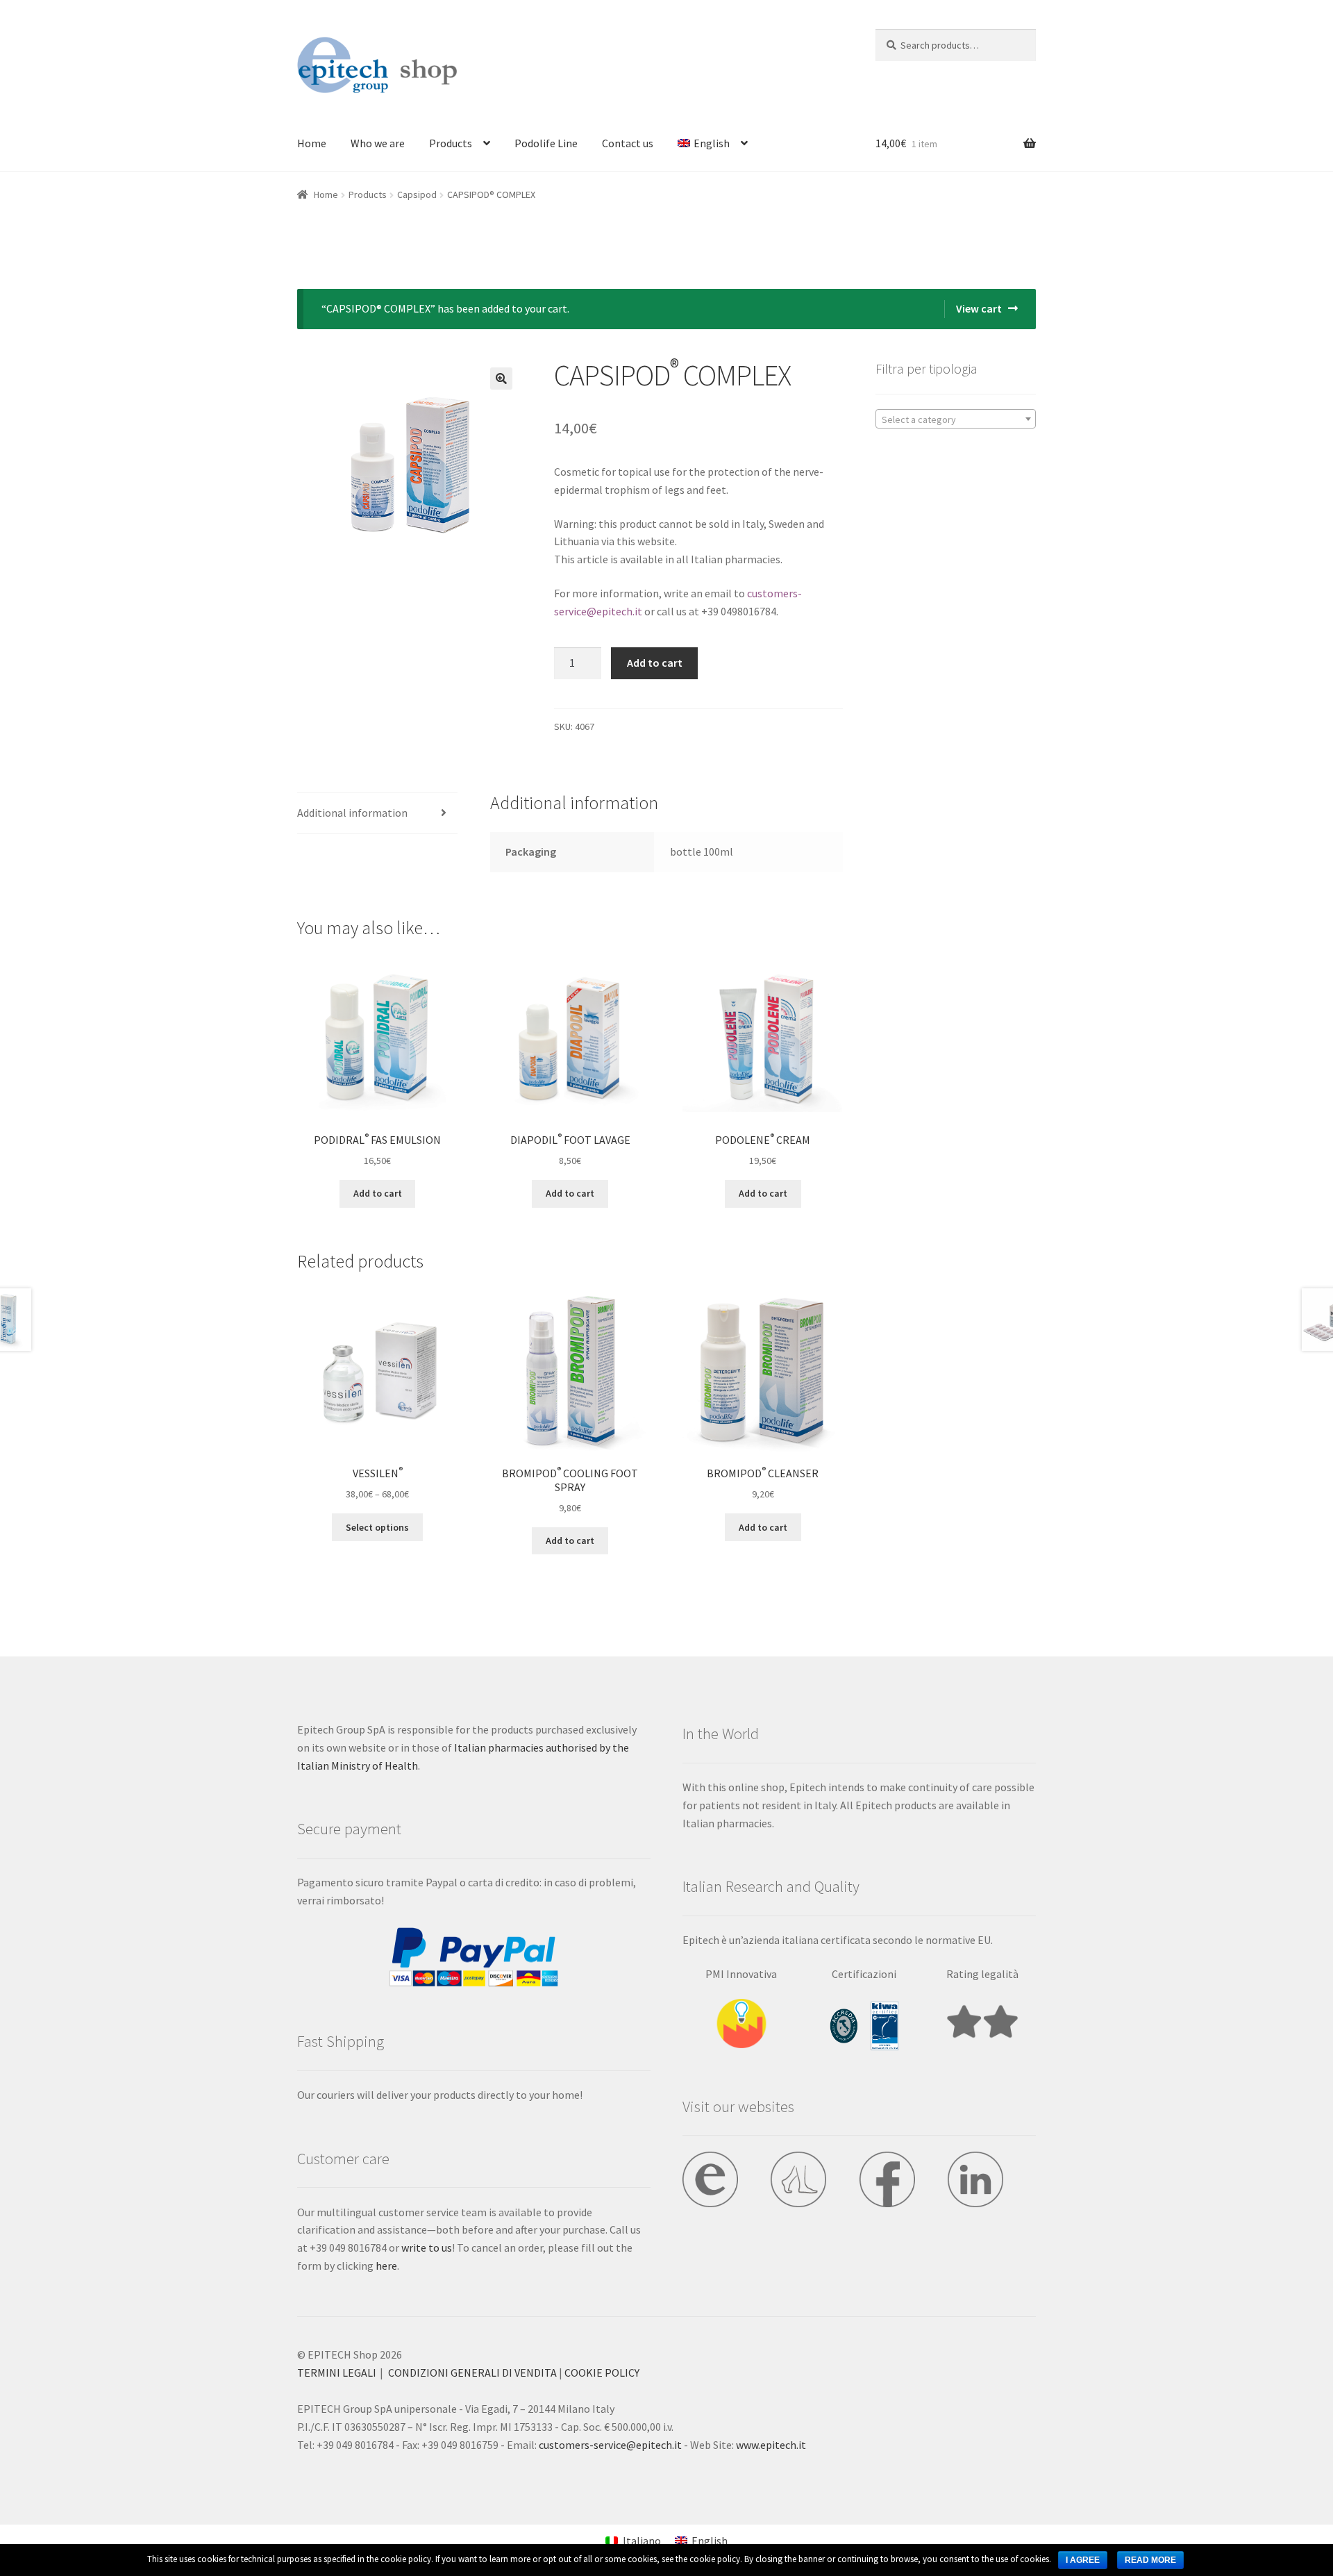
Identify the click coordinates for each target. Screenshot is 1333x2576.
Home (312, 143)
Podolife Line (546, 143)
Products (451, 143)
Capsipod (417, 194)
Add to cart (655, 663)
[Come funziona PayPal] (473, 1957)
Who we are (378, 143)
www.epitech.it (771, 2445)
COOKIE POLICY (602, 2373)
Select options (377, 1527)
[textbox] (956, 419)
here (386, 2266)
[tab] (377, 814)
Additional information (352, 813)
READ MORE (1150, 2560)
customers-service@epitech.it (610, 2445)
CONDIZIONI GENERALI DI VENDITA (472, 2373)
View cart (979, 308)
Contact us (628, 143)
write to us (427, 2247)
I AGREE (1083, 2560)
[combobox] (956, 419)
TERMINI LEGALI (337, 2373)
